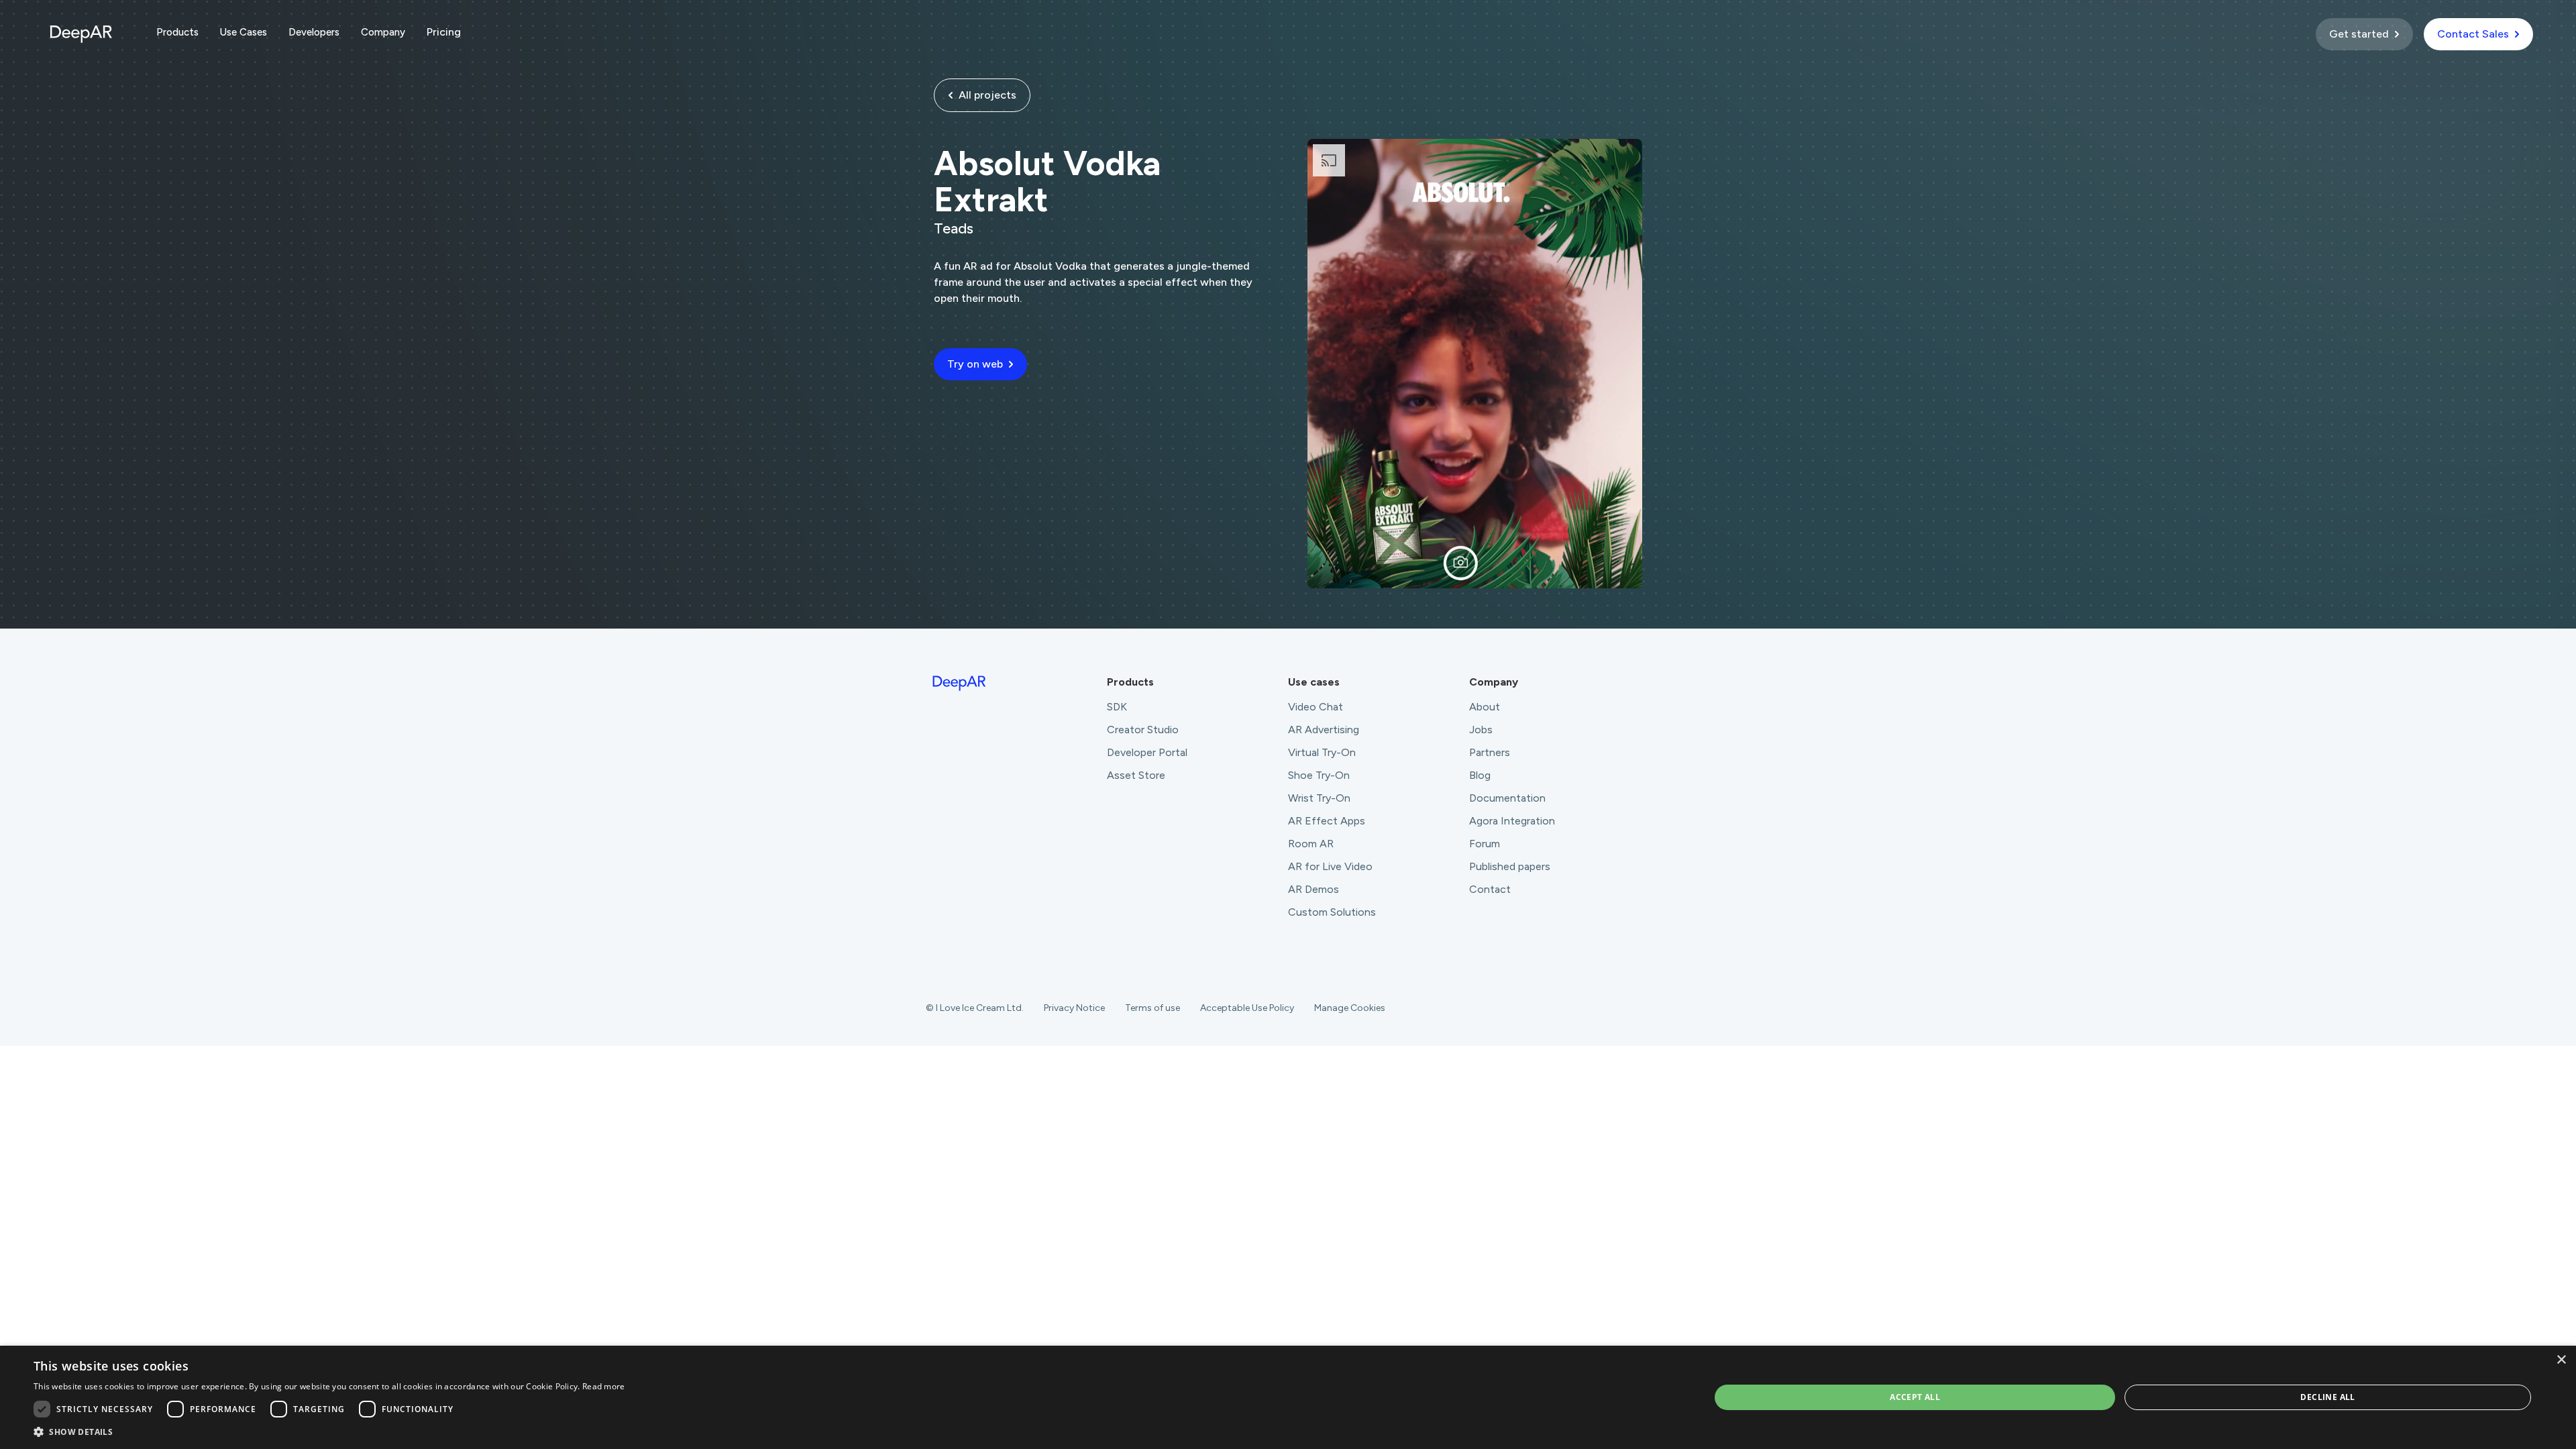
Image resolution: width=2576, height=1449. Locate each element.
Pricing (444, 32)
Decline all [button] (2327, 1397)
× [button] (2561, 1360)
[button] (177, 32)
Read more (604, 1386)
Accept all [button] (1915, 1397)
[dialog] (1288, 1397)
